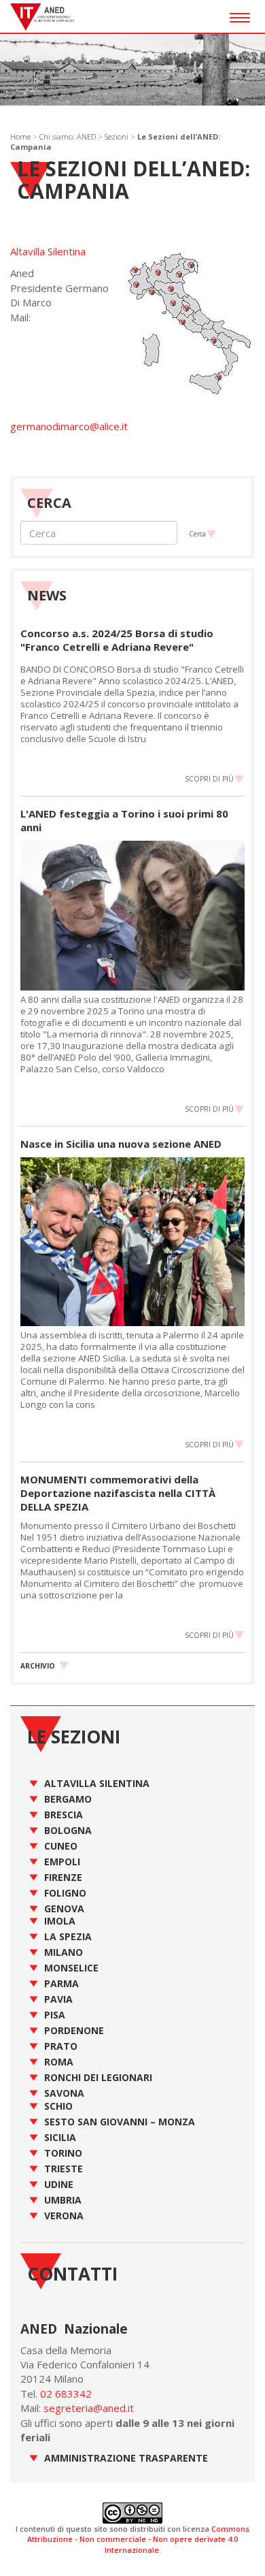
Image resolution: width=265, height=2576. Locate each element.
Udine (59, 2184)
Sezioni (117, 136)
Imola (60, 1921)
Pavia (58, 1999)
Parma (61, 1983)
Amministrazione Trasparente (126, 2458)
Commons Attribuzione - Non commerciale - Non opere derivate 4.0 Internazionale (138, 2539)
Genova (64, 1909)
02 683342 (66, 2394)
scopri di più (209, 779)
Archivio (38, 1666)
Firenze (63, 1877)
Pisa (55, 2015)
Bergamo (68, 1799)
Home (20, 136)
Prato (61, 2046)
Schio (58, 2106)
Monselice (71, 1968)
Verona (64, 2216)
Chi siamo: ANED (68, 136)
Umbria (63, 2200)
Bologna (68, 1830)
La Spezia (68, 1936)
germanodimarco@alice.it (69, 426)
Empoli (62, 1862)
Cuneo (61, 1846)
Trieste (64, 2169)
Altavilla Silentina (48, 251)
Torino (63, 2153)
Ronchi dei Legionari (98, 2077)
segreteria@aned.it (89, 2408)
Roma (59, 2062)
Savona (64, 2093)
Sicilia (60, 2137)
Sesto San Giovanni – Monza (120, 2122)
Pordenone (74, 2030)
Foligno (65, 1893)
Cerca (197, 534)
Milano (64, 1952)
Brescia (64, 1815)
